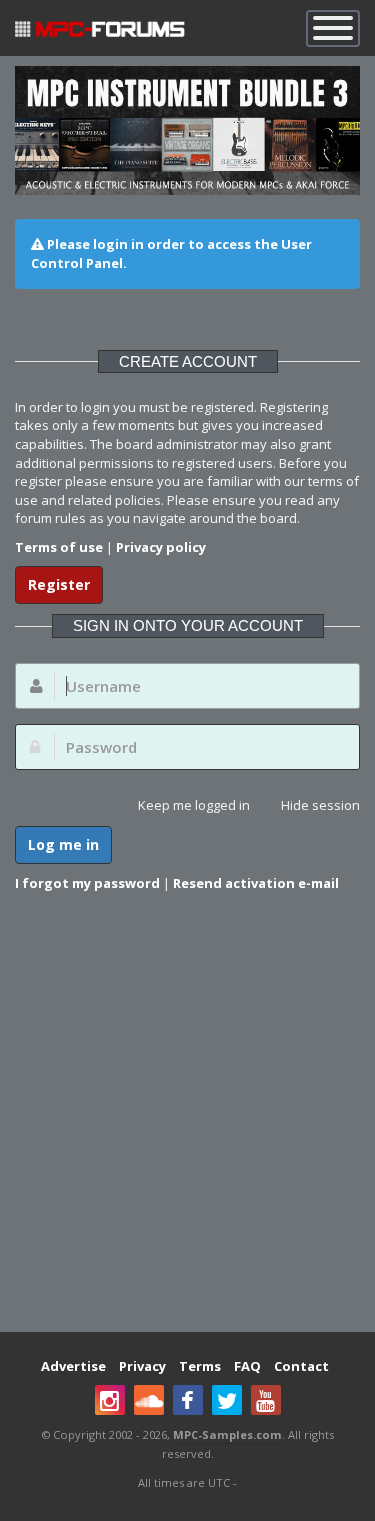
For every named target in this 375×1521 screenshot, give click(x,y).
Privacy (142, 1366)
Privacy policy (161, 547)
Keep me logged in (194, 805)
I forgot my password (87, 883)
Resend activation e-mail (256, 883)
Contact (301, 1366)
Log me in (63, 844)
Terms (200, 1366)
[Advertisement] (187, 1124)
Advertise (73, 1366)
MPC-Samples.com (227, 1434)
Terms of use (59, 547)
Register (59, 584)
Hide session (320, 805)
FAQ (247, 1366)
